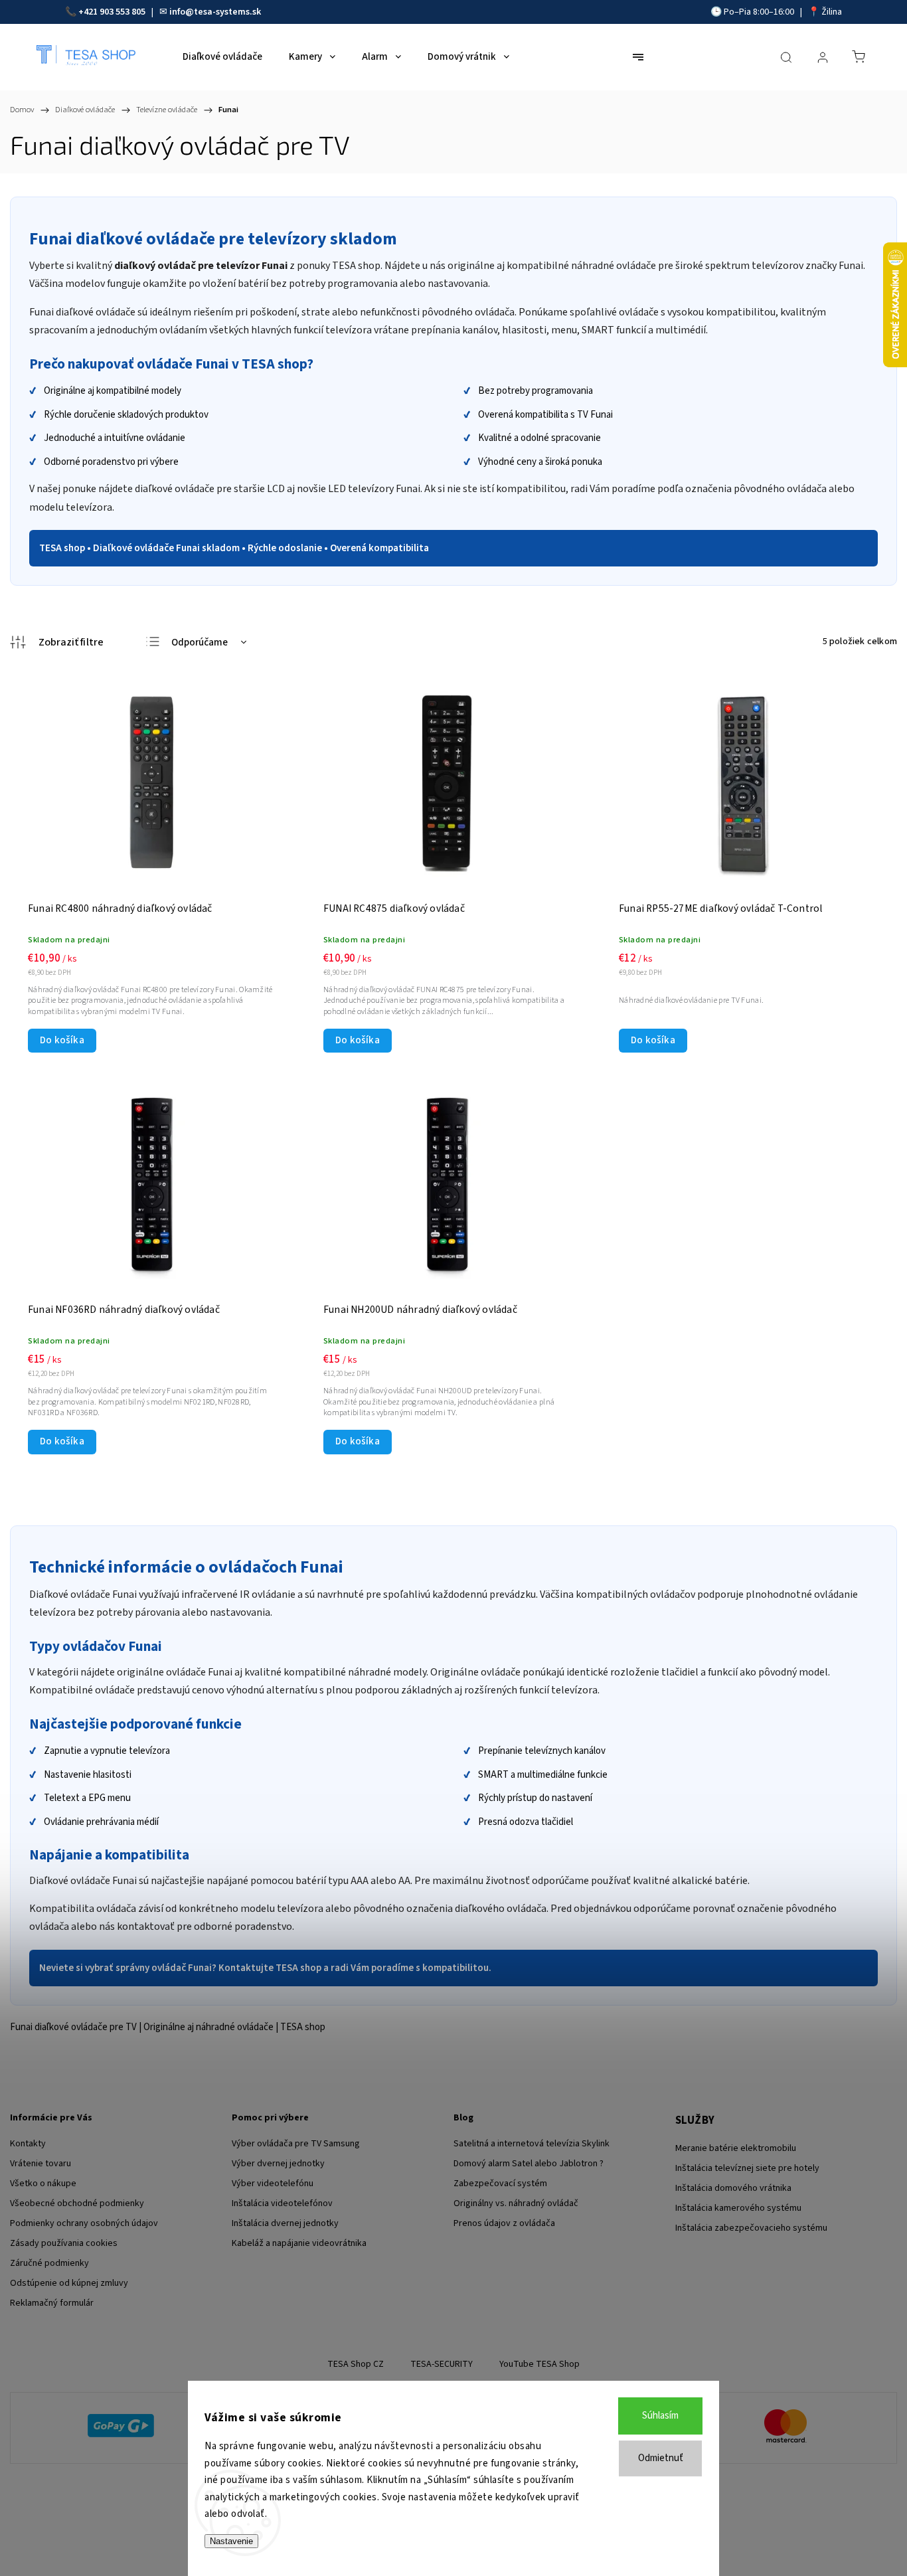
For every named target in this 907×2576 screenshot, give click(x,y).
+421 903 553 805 (112, 12)
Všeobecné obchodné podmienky (77, 2203)
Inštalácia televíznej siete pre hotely (747, 2168)
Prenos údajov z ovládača (504, 2223)
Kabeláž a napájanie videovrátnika (299, 2243)
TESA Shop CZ (356, 2364)
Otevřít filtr (57, 642)
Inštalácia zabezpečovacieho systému (751, 2228)
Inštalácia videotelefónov (282, 2203)
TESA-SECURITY (442, 2364)
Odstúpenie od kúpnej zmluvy (69, 2283)
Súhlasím (660, 2416)
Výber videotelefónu (273, 2184)
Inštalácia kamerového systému (738, 2208)
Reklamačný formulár (52, 2303)
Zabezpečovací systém (500, 2184)
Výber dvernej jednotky (278, 2164)
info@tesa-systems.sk (215, 12)
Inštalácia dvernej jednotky (285, 2223)
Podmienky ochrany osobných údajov (84, 2223)
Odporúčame (200, 643)
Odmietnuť (661, 2458)
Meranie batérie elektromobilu (736, 2148)
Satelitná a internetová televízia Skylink (532, 2144)
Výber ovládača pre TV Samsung (296, 2144)
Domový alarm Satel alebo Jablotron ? (529, 2164)
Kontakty (28, 2144)
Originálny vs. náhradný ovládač (516, 2203)
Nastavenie (231, 2541)
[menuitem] (222, 57)
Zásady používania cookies (64, 2243)
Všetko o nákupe (43, 2184)
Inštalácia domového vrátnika (733, 2188)
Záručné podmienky (49, 2263)
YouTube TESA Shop (539, 2364)
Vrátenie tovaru (41, 2164)
